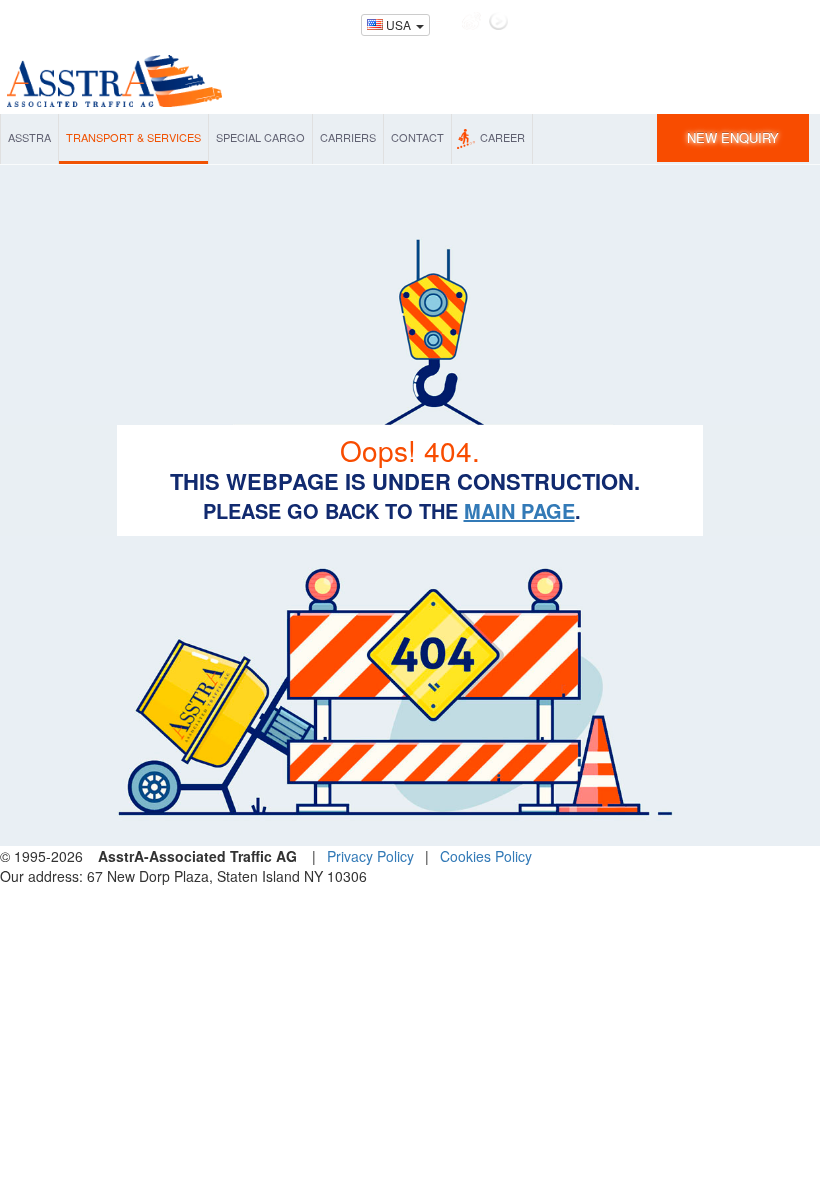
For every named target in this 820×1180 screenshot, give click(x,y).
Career (502, 137)
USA (398, 24)
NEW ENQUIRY (733, 137)
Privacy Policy (370, 856)
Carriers (348, 137)
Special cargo (260, 137)
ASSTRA (29, 137)
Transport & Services (133, 137)
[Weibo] (471, 21)
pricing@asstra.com (296, 22)
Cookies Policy (486, 856)
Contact (417, 137)
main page (519, 510)
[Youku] (498, 21)
